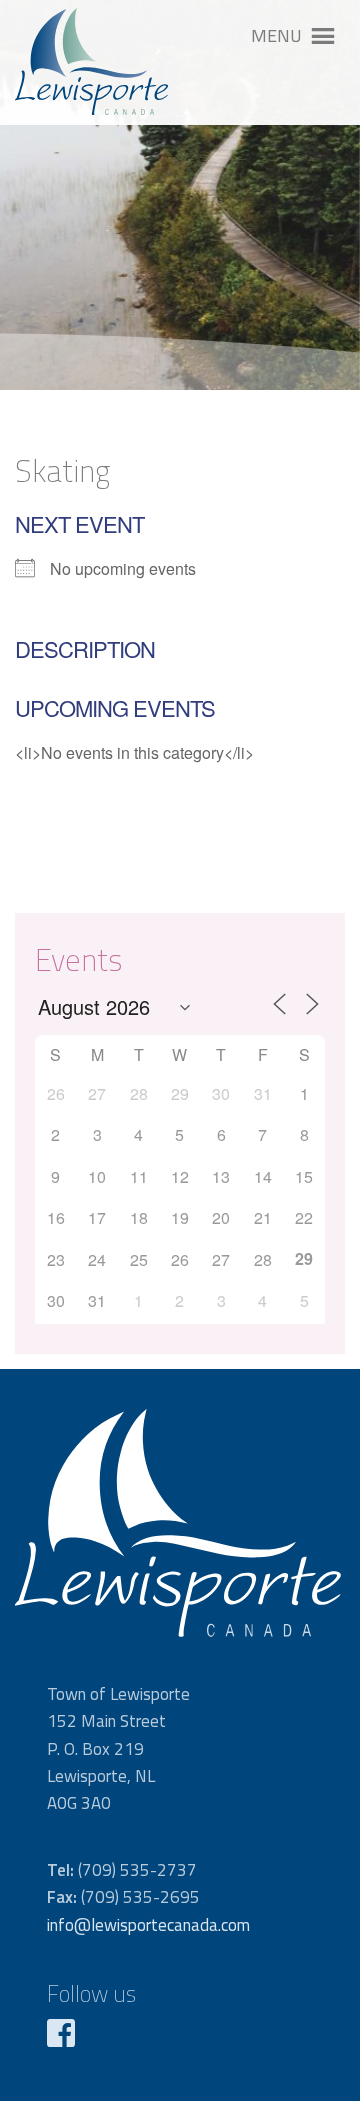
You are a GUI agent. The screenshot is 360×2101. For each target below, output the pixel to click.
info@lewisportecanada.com (148, 1925)
